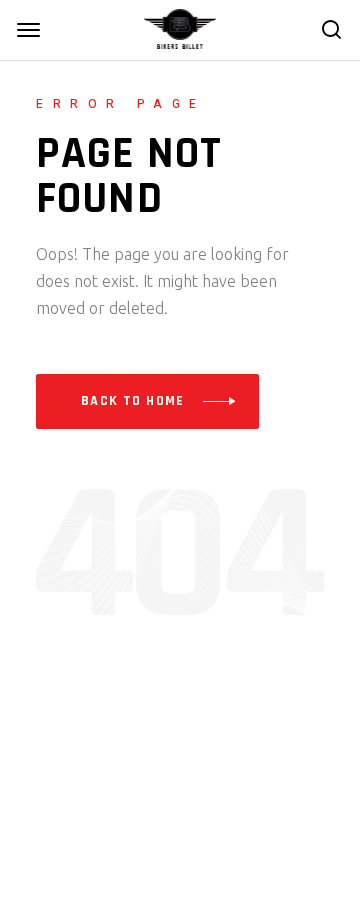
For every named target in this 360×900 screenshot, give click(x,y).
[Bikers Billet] (180, 28)
